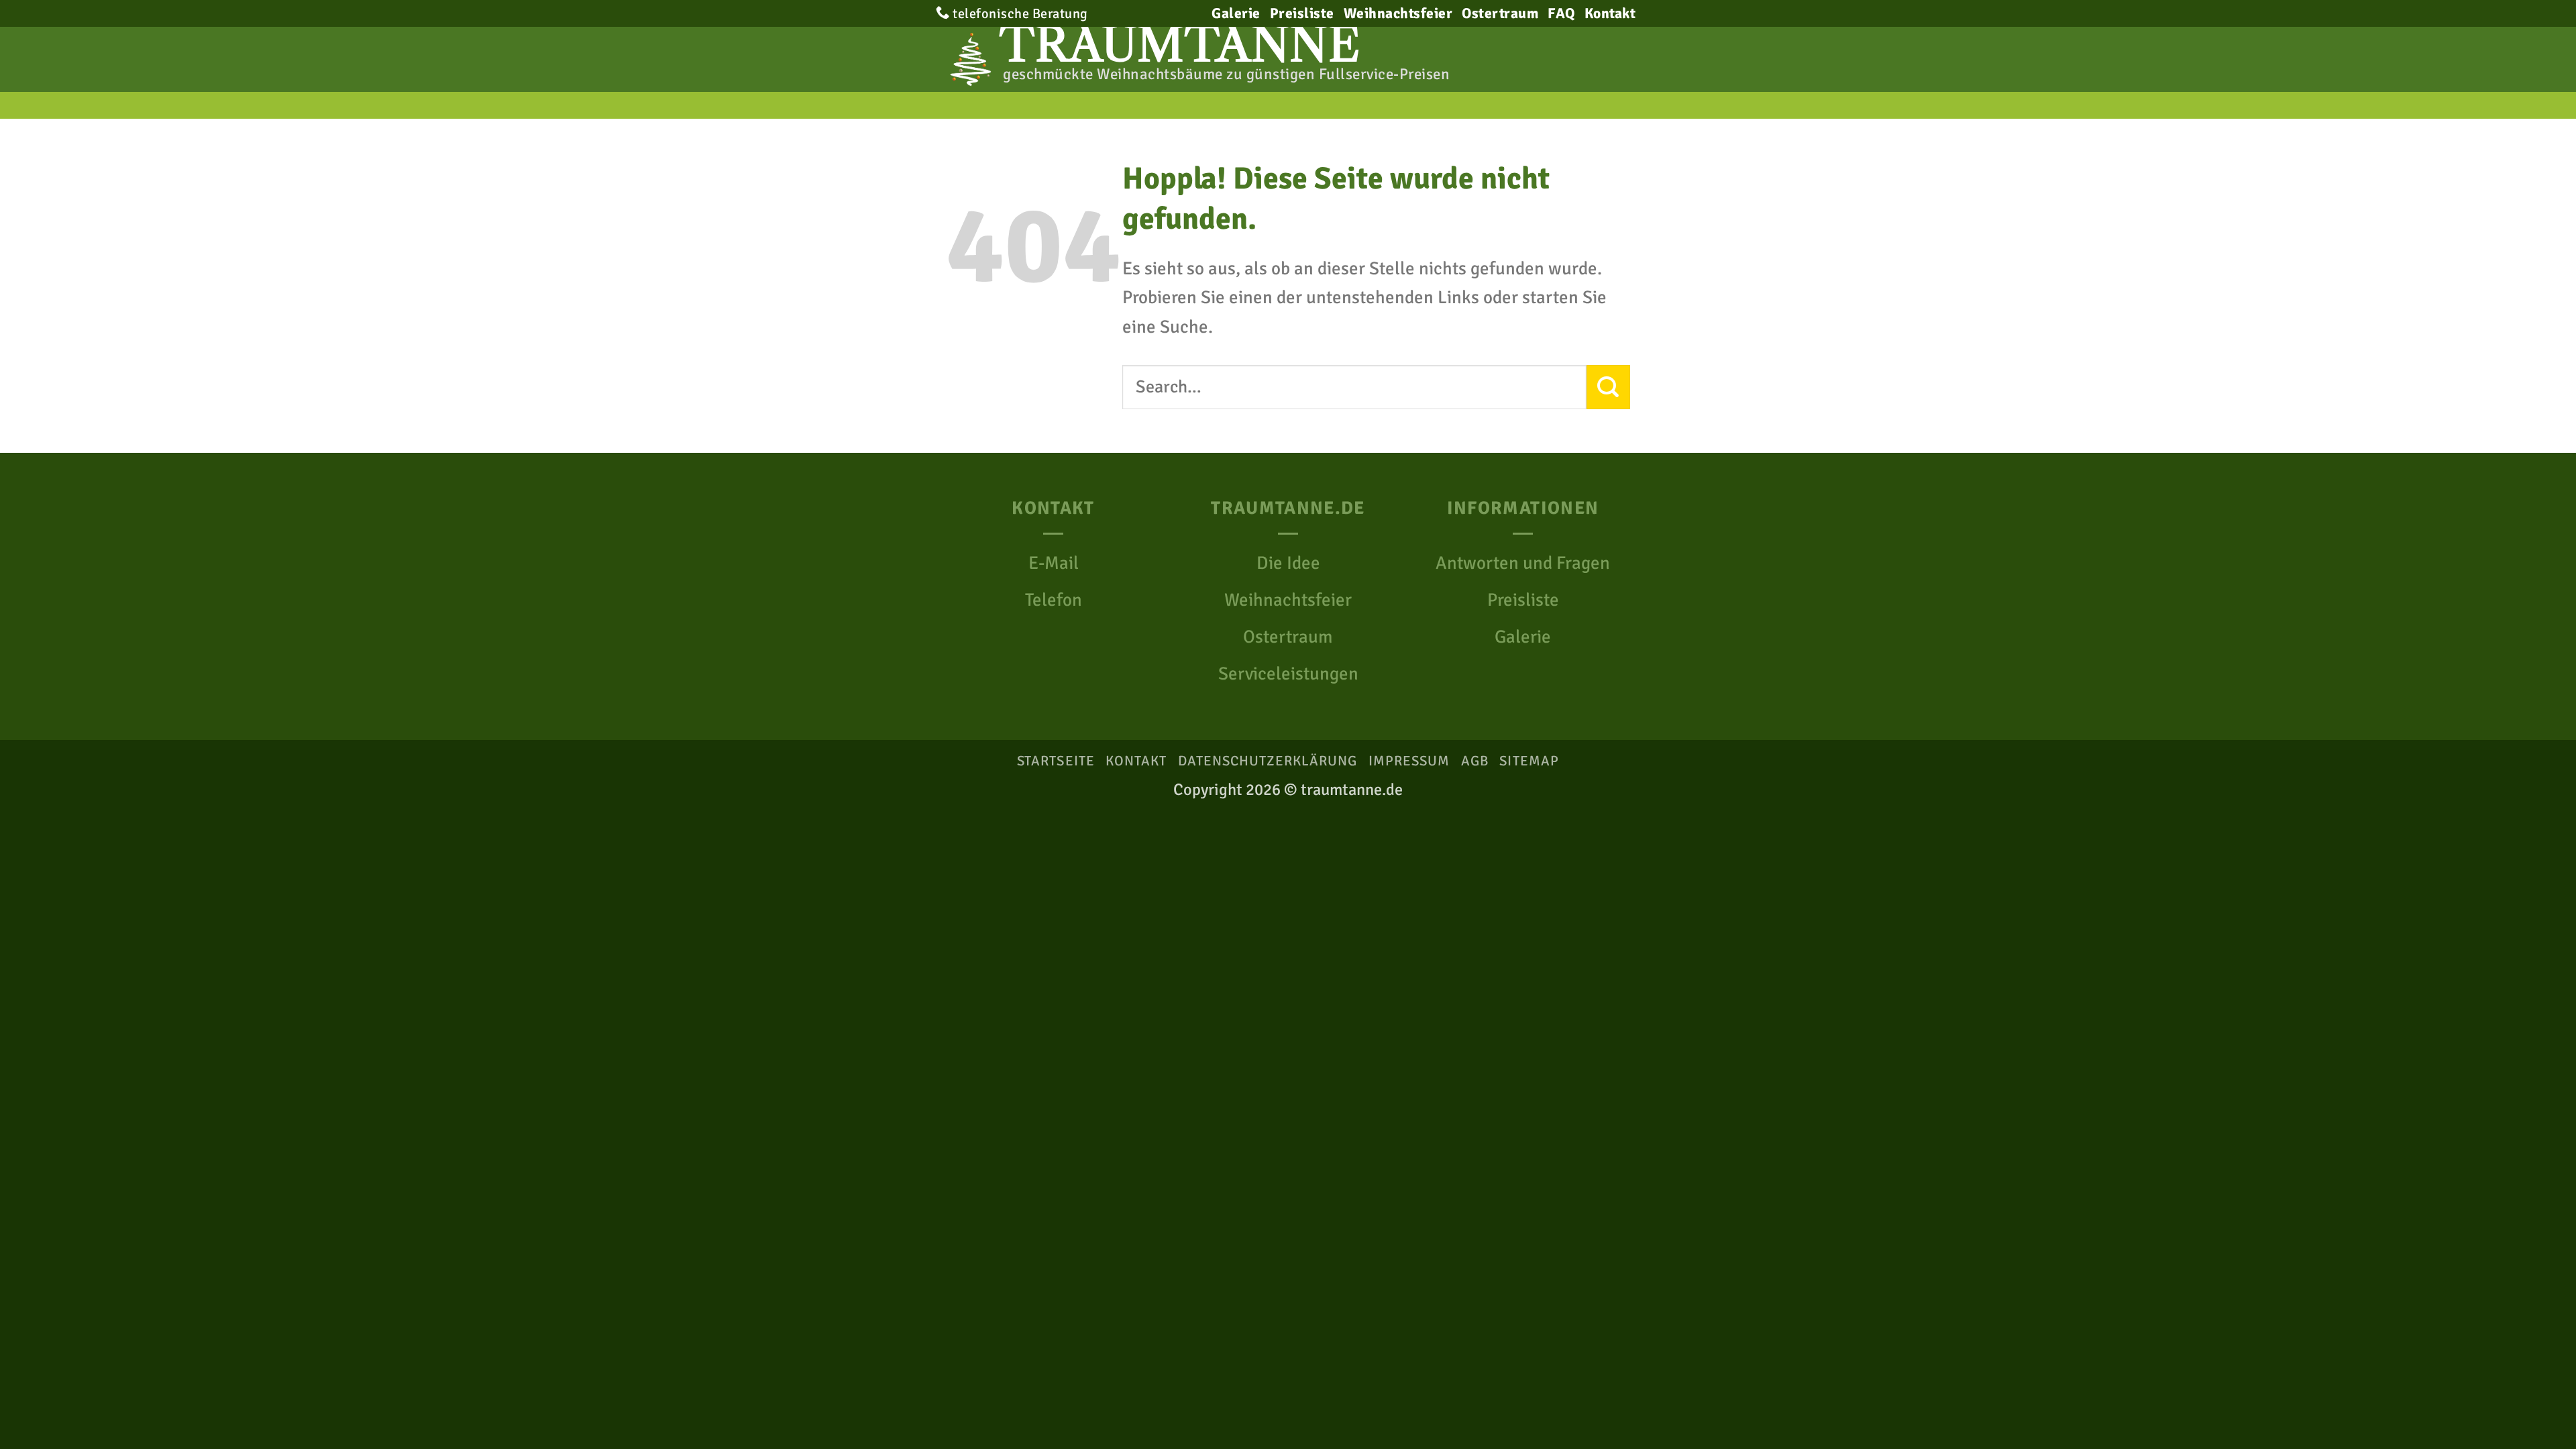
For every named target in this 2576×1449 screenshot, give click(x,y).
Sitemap (1529, 761)
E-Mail (1054, 563)
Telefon (1054, 600)
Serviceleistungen (1288, 674)
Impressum (1409, 761)
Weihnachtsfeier (1398, 13)
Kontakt (1610, 13)
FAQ (1561, 13)
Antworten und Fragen (1523, 563)
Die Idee (1288, 563)
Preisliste (1302, 13)
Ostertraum (1500, 13)
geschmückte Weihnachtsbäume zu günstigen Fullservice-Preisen (1226, 74)
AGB (1475, 761)
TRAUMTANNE (1180, 45)
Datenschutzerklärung (1268, 761)
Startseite (1056, 761)
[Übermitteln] (1608, 387)
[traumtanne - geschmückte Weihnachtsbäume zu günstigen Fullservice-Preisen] (966, 59)
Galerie (1236, 13)
